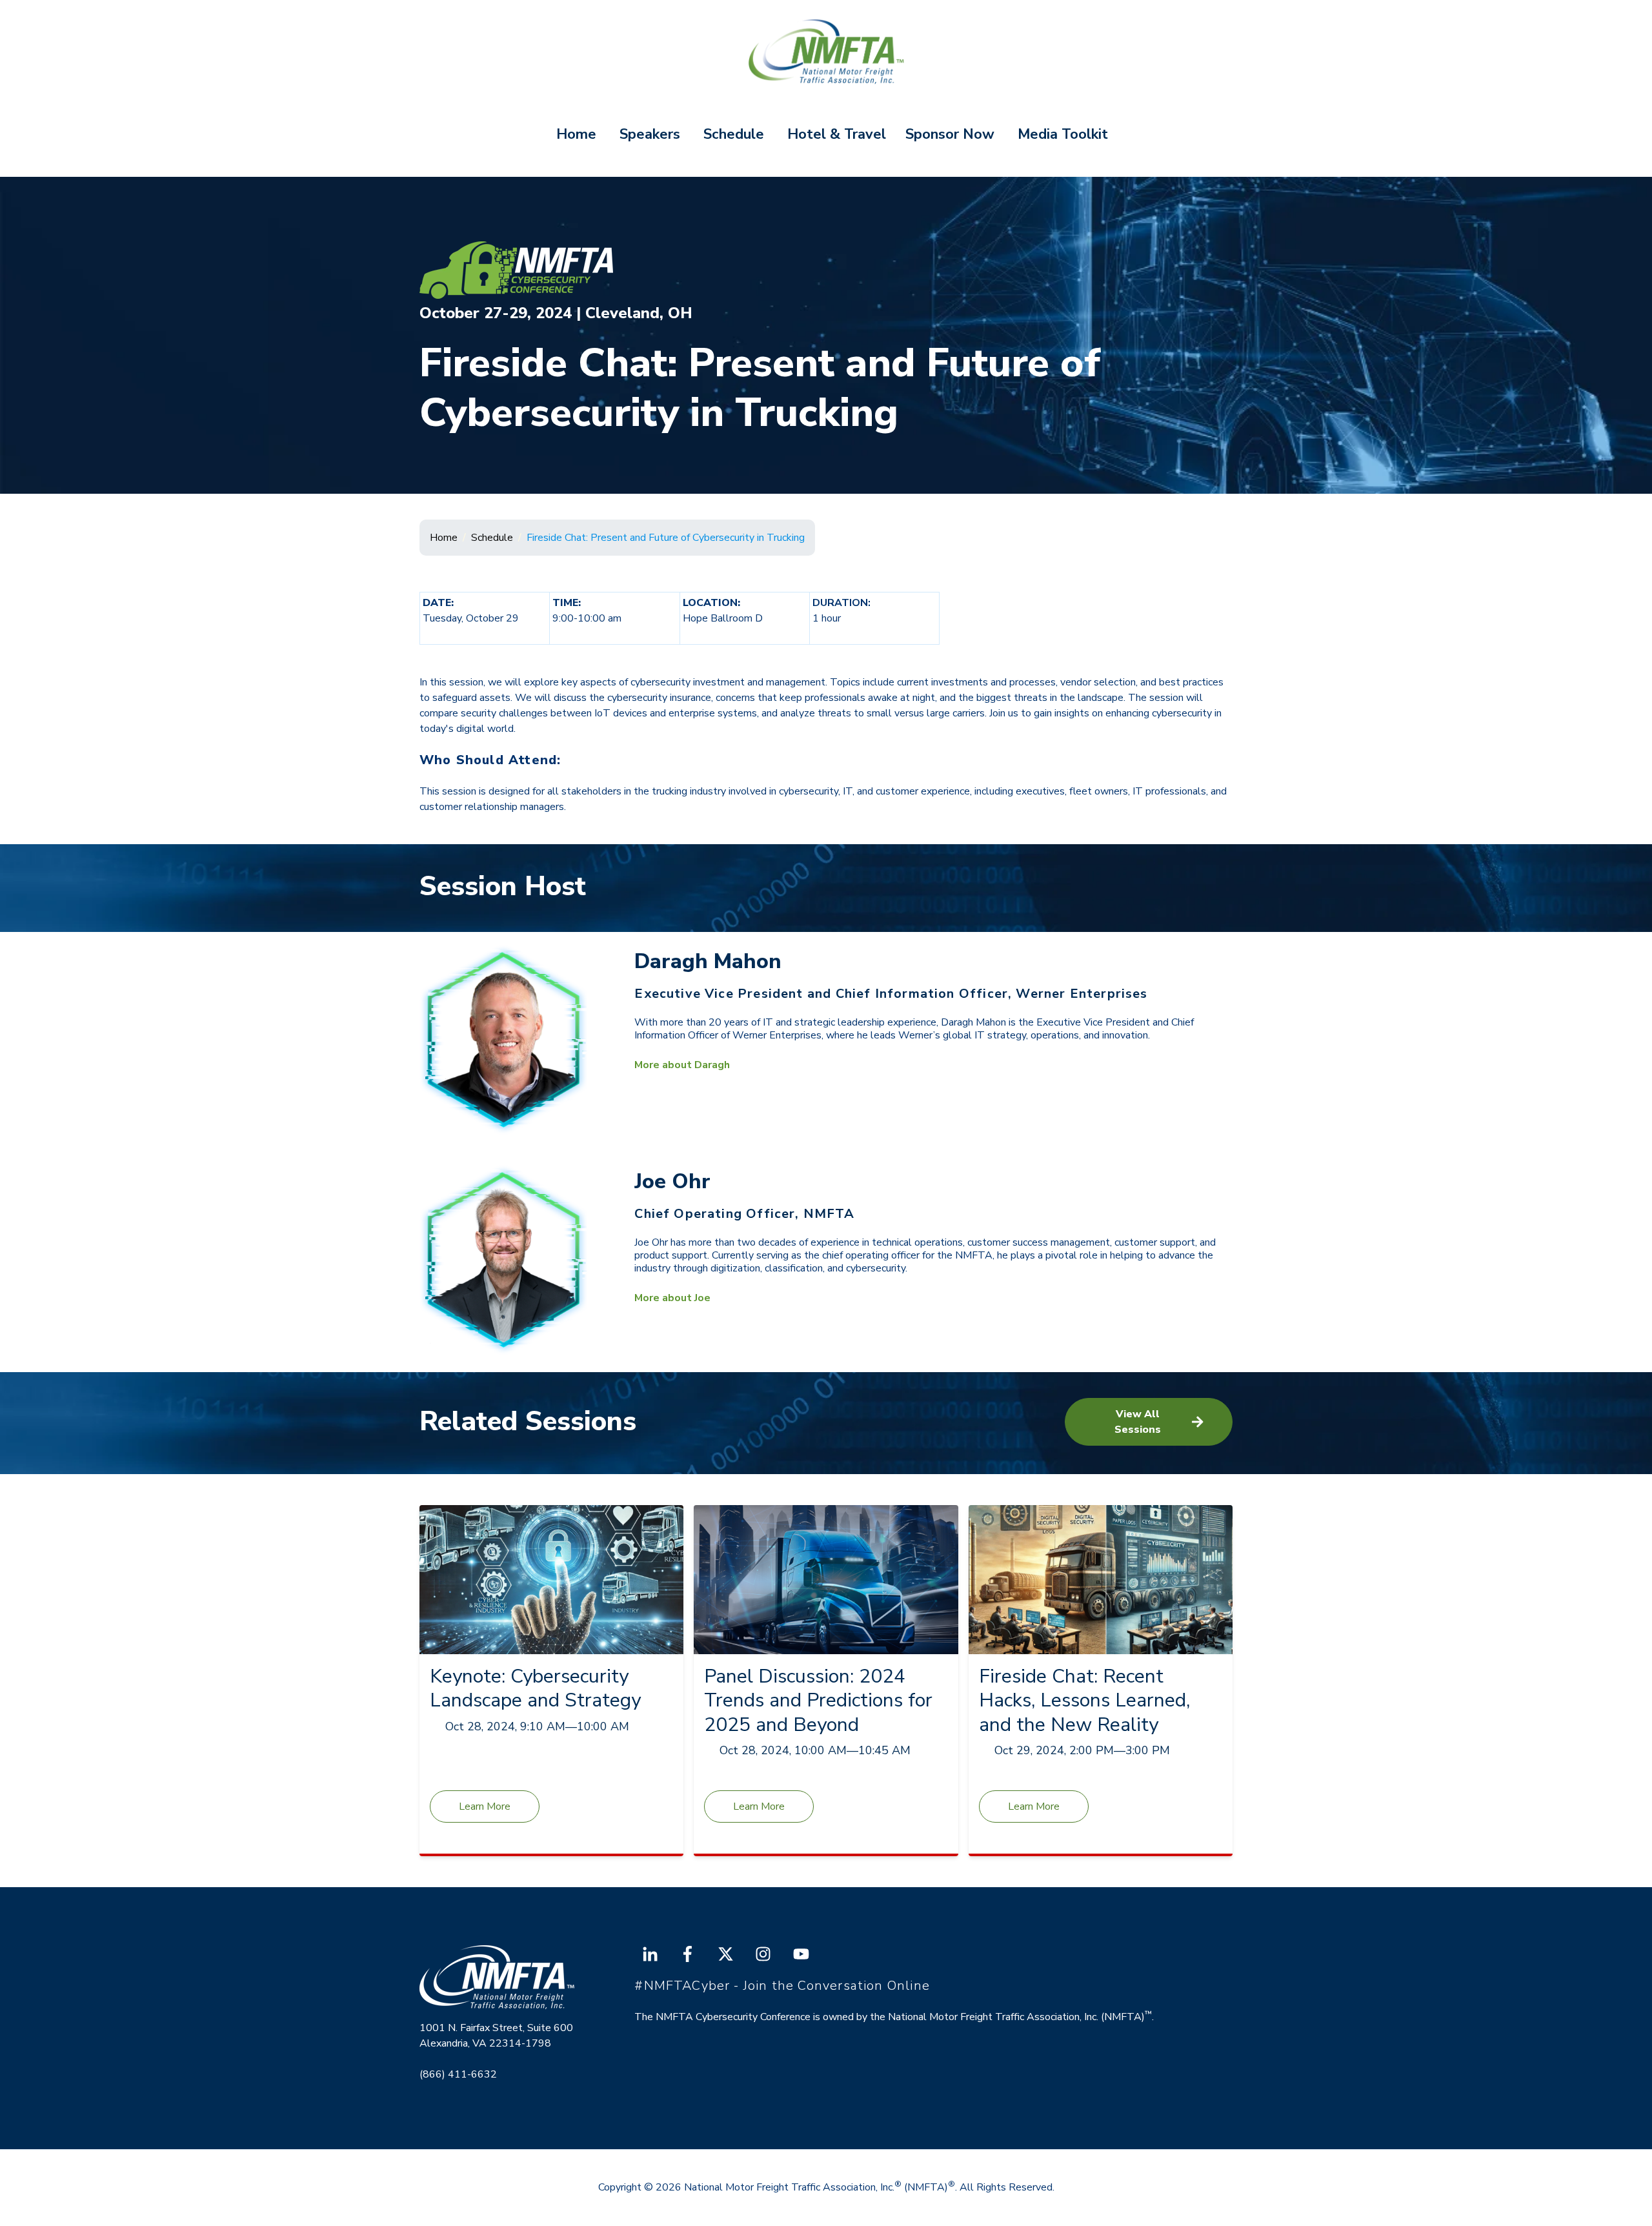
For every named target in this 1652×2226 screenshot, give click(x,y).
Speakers (650, 134)
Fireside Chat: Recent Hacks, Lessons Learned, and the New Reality (1084, 1701)
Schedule (734, 134)
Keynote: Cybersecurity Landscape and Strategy (535, 1689)
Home (576, 134)
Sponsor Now (950, 134)
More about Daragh (682, 1065)
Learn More (485, 1806)
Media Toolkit (1063, 134)
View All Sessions (1138, 1422)
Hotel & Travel (837, 134)
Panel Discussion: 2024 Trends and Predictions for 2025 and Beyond (818, 1701)
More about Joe (672, 1298)
